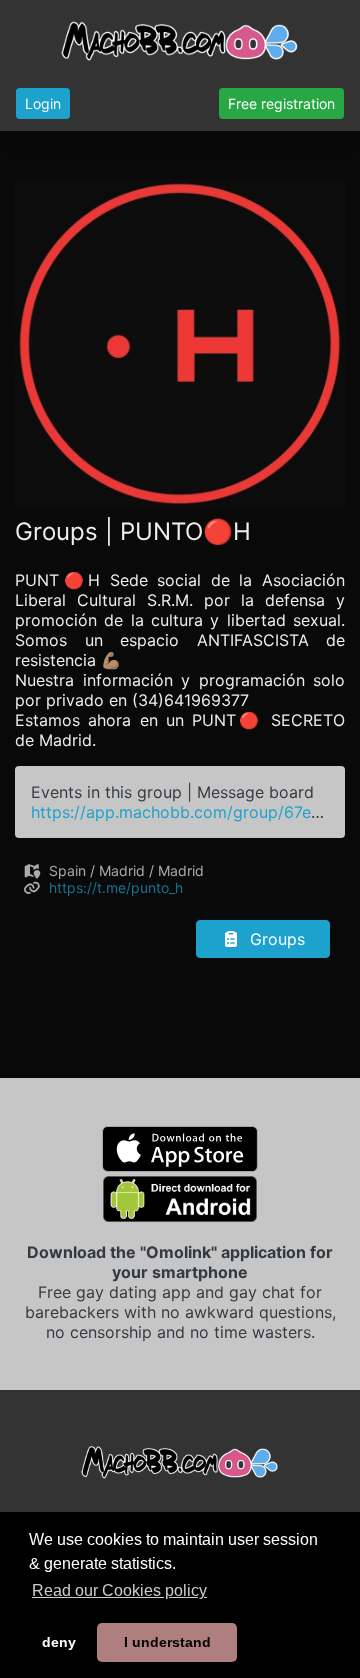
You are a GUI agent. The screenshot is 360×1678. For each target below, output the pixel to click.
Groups (275, 939)
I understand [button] (167, 1642)
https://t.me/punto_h (116, 887)
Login (43, 103)
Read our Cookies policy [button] (119, 1590)
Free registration (281, 103)
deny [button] (59, 1642)
